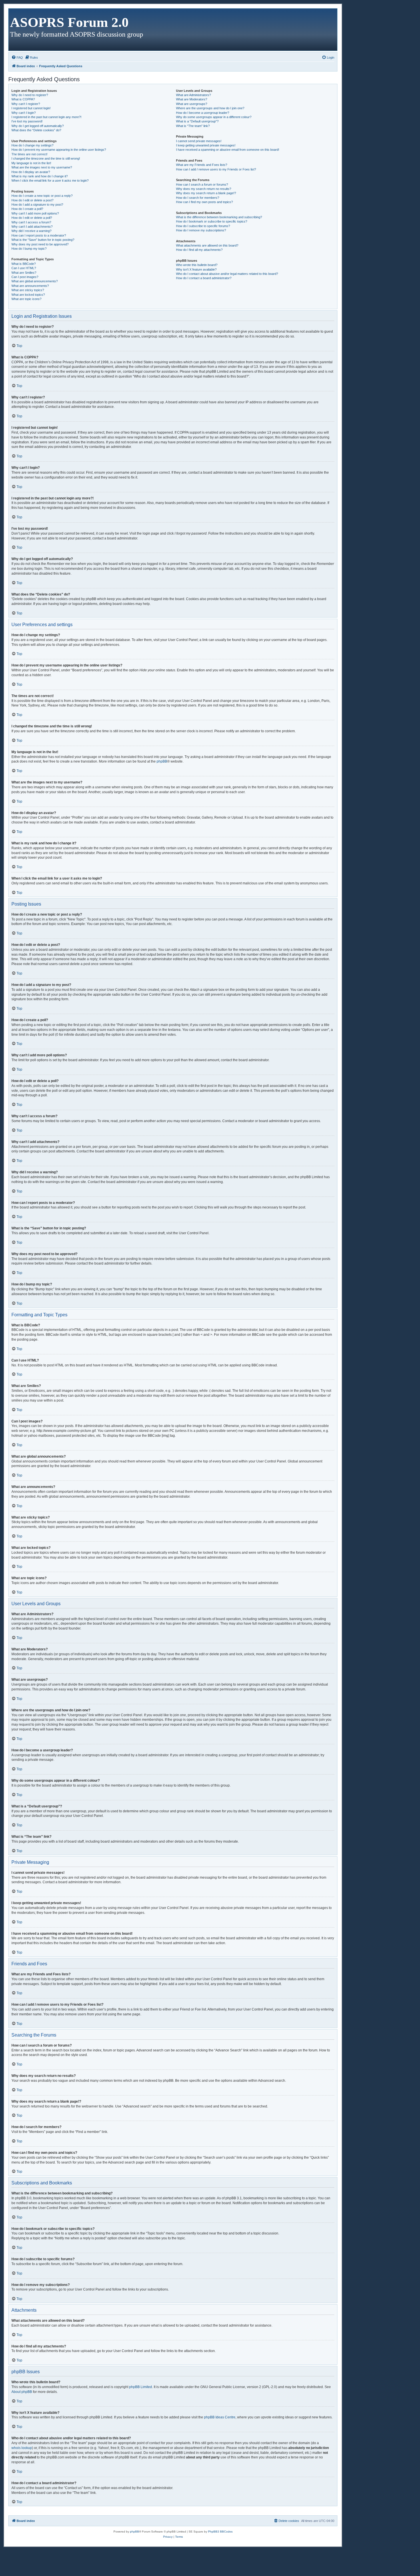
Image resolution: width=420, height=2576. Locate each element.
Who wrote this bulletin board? (197, 265)
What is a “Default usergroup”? (197, 121)
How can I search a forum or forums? (202, 184)
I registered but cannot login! (31, 108)
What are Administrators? (193, 95)
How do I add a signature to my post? (37, 205)
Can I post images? (25, 277)
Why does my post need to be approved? (40, 244)
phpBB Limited (141, 2387)
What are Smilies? (24, 273)
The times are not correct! (29, 154)
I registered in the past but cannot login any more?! (46, 117)
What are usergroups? (192, 104)
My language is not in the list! (31, 163)
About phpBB (22, 2392)
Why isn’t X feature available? (196, 269)
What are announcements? (30, 286)
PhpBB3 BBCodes (220, 2532)
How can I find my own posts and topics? (204, 202)
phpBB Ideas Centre (220, 2417)
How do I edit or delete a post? (32, 200)
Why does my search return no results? (204, 189)
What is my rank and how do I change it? (40, 176)
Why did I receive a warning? (31, 231)
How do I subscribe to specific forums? (203, 226)
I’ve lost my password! (27, 121)
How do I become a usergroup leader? (203, 113)
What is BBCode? (24, 264)
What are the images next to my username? (42, 167)
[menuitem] (17, 57)
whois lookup (22, 2448)
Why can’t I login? (24, 113)
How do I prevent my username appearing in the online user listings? (59, 150)
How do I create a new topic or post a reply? (42, 196)
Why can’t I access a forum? (31, 222)
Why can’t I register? (26, 104)
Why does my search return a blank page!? (206, 193)
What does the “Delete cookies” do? (36, 130)
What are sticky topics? (28, 290)
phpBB (162, 761)
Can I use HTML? (24, 268)
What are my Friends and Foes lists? (202, 165)
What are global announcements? (35, 281)
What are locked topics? (28, 295)
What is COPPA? (23, 99)
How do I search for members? (198, 198)
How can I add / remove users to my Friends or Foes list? (216, 169)
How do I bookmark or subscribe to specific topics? (212, 221)
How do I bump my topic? (29, 249)
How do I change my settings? (32, 145)
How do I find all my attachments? (199, 250)
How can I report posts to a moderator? (39, 235)
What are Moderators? (192, 99)
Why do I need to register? (30, 95)
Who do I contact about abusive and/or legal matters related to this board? (227, 274)
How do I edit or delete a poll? (32, 218)
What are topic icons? (26, 299)
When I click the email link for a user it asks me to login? (50, 180)
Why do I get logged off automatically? (38, 126)
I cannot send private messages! (199, 141)
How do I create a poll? (27, 209)
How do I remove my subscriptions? (201, 230)
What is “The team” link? (193, 126)
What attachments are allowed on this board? (207, 245)
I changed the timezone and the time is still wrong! (46, 158)
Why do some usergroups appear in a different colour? (214, 117)
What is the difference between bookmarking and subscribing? (219, 217)
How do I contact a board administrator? (204, 278)
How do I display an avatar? (31, 172)
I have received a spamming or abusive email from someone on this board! (228, 150)
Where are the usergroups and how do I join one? (210, 108)
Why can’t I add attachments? (32, 227)
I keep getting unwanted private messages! (206, 145)
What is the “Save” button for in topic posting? (43, 240)
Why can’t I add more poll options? (35, 213)
